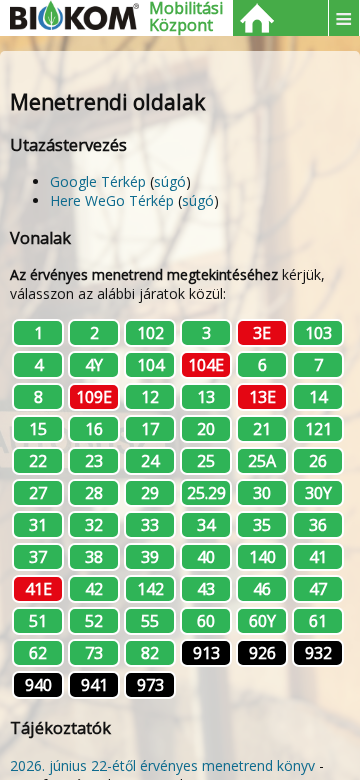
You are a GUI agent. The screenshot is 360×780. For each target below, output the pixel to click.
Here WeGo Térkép (112, 200)
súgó (170, 181)
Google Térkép (98, 181)
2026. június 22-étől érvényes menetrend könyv (162, 765)
